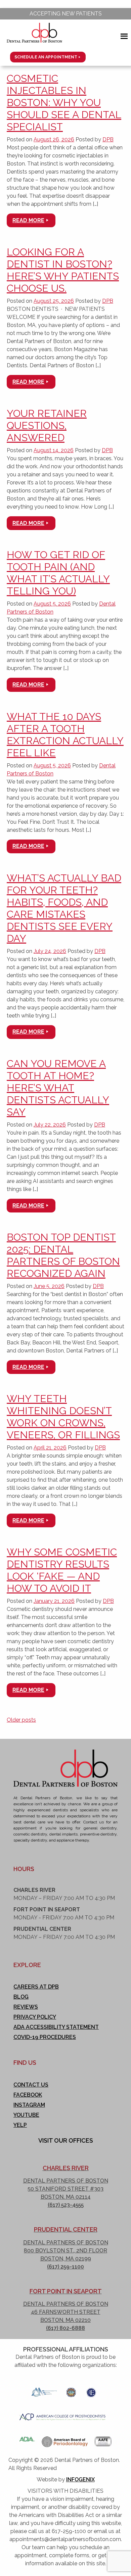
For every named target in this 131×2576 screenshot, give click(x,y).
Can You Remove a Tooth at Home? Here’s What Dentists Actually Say (58, 1088)
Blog (21, 1997)
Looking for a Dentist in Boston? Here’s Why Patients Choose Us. (63, 270)
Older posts (21, 1720)
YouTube (26, 2115)
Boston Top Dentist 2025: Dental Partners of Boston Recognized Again (63, 1255)
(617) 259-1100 (65, 2267)
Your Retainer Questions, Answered (47, 425)
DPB (108, 139)
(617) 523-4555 (66, 2205)
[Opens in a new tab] (44, 2390)
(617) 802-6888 (65, 2328)
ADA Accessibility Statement (56, 2027)
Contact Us (31, 2085)
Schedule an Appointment (46, 57)
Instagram (29, 2105)
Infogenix (80, 2479)
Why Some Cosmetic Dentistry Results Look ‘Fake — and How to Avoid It (62, 1570)
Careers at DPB (36, 1987)
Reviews (26, 2007)
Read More (28, 220)
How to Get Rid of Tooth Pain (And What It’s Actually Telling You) (58, 573)
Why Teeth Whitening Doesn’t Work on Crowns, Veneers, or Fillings (63, 1417)
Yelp (20, 2125)
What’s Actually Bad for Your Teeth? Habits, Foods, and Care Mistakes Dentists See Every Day (64, 908)
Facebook (28, 2095)
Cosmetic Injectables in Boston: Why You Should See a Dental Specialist (64, 103)
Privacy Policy (35, 2017)
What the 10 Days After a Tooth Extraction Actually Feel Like (65, 735)
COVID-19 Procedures (45, 2037)
